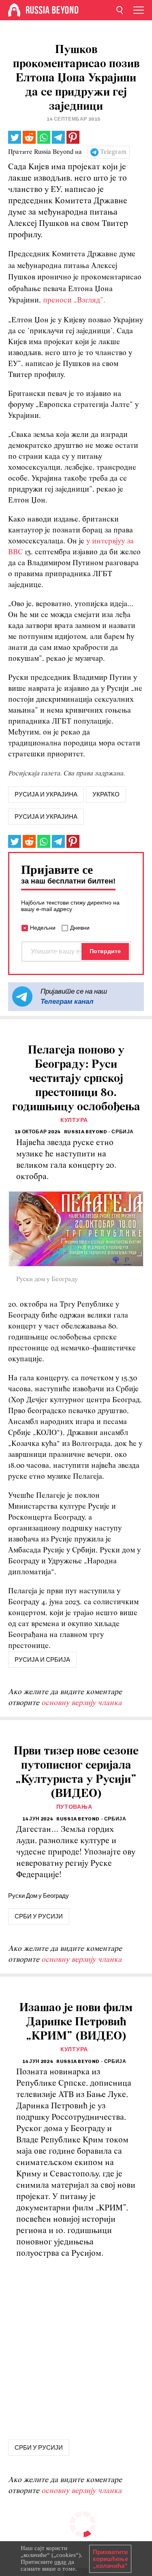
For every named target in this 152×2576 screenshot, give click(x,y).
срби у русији (39, 1916)
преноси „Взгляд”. (74, 301)
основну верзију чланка (81, 1703)
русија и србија (42, 1660)
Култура (74, 1120)
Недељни (43, 928)
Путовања (74, 1807)
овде (60, 2562)
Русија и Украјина (46, 817)
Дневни (80, 928)
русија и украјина (46, 794)
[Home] (14, 10)
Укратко (106, 794)
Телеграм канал (67, 1001)
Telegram (113, 152)
